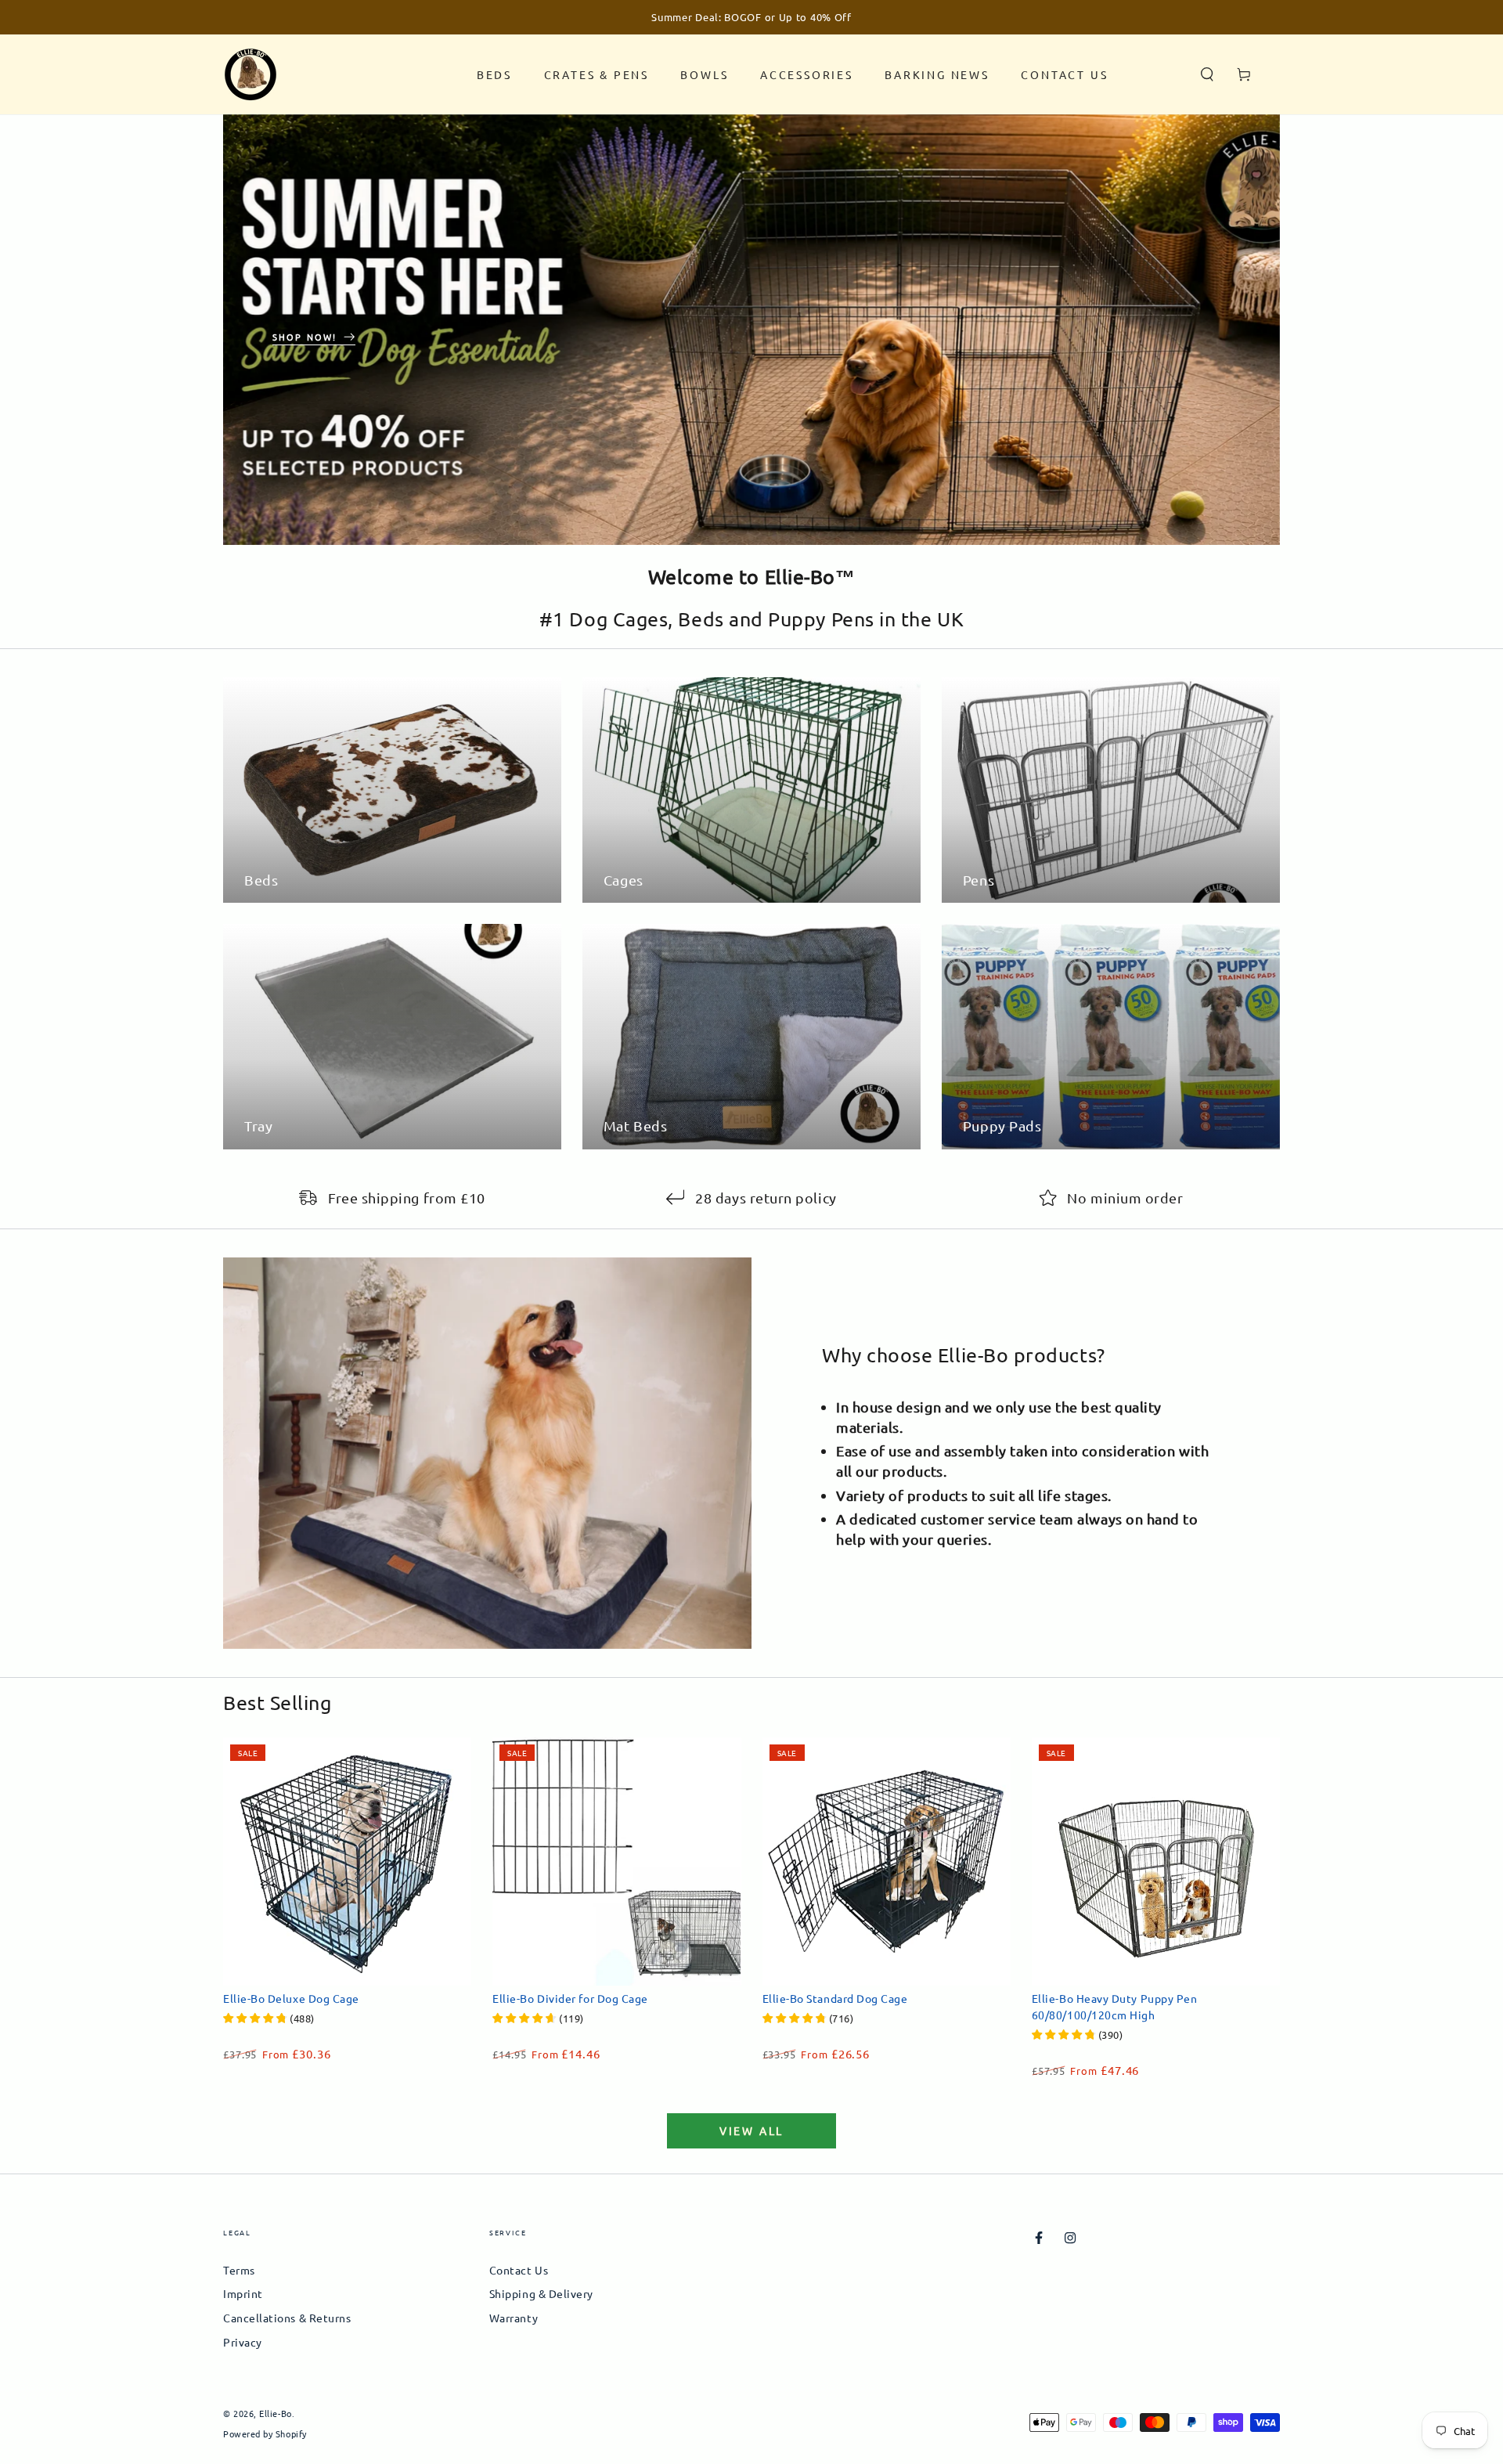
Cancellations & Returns (287, 2318)
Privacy (243, 2342)
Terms (239, 2270)
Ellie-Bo (275, 2413)
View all (751, 2130)
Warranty (514, 2318)
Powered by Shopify (265, 2434)
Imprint (243, 2293)
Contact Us (519, 2270)
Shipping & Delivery (541, 2293)
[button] (1207, 74)
